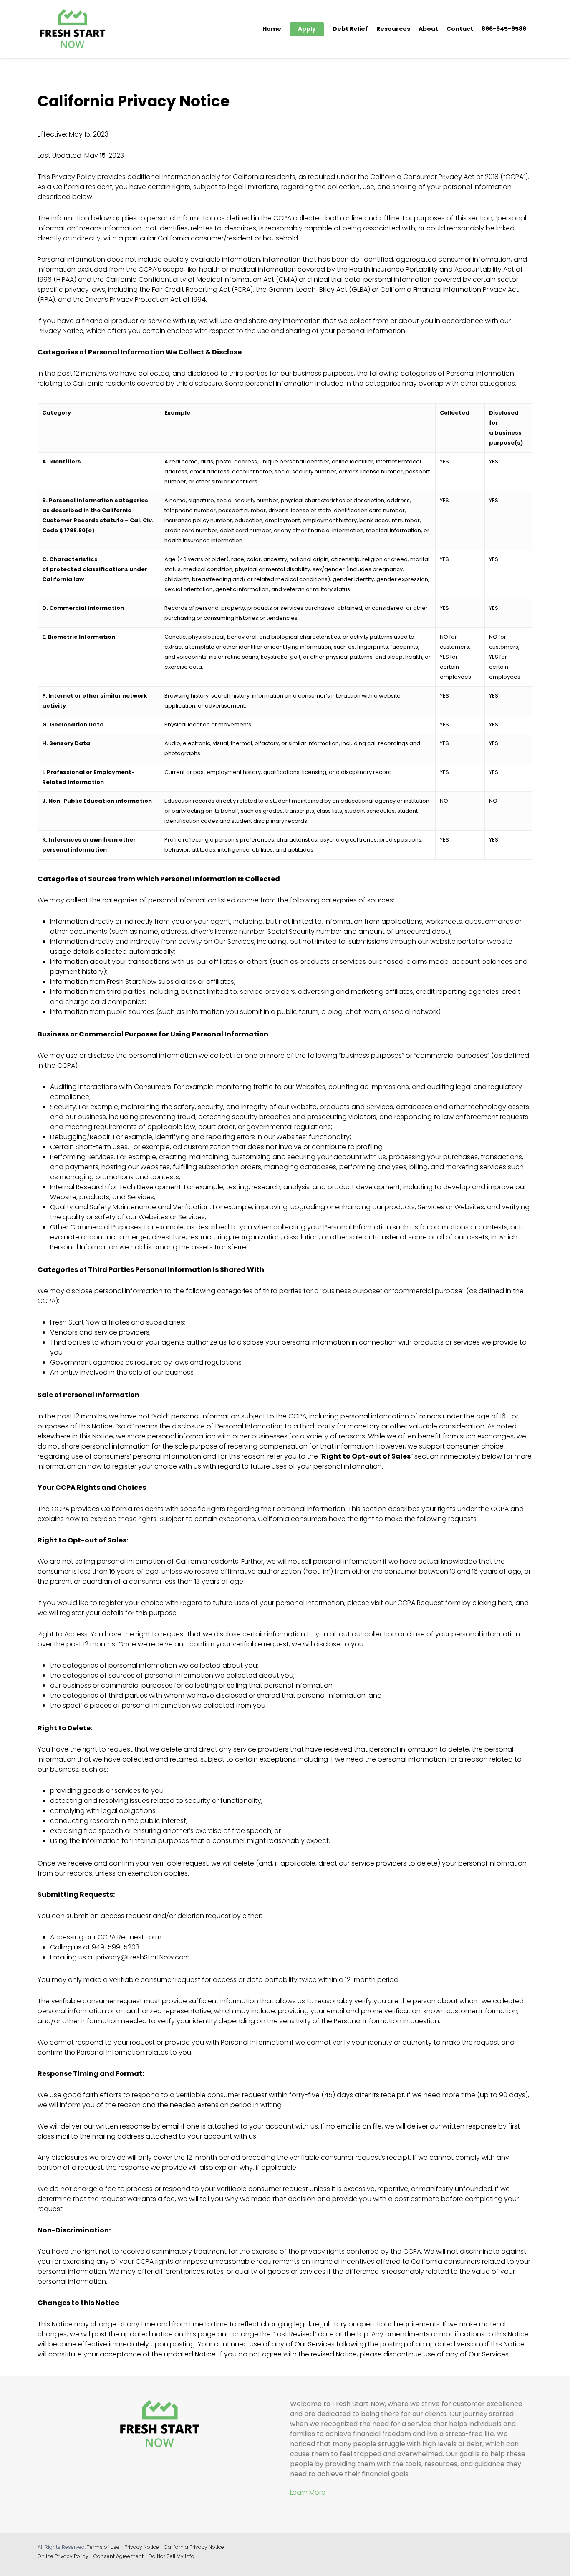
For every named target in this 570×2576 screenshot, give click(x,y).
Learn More (308, 2492)
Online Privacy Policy (63, 2556)
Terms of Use (103, 2547)
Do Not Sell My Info (172, 2556)
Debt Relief (350, 29)
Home (272, 29)
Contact (460, 29)
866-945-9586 (504, 29)
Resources (393, 29)
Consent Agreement (119, 2556)
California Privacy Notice (194, 2547)
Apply (307, 29)
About (428, 29)
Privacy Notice (142, 2547)
